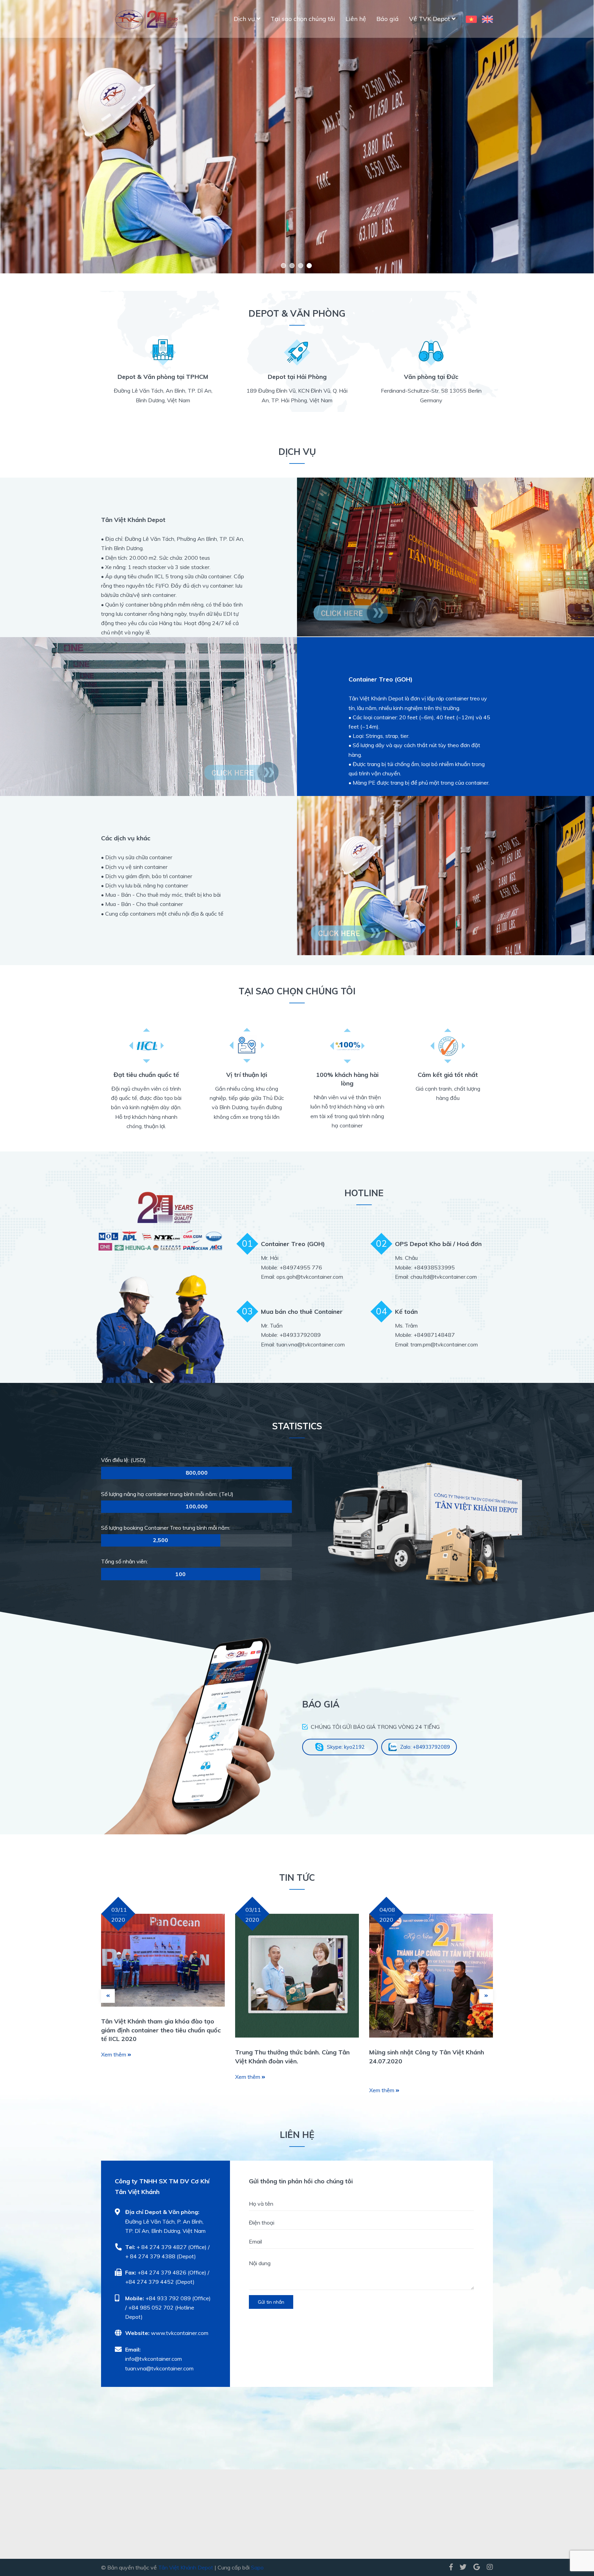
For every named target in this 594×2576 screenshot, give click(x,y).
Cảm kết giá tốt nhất (448, 1075)
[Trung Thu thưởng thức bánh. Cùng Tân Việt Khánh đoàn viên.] (297, 1976)
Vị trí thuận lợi (247, 1075)
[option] (297, 137)
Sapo (257, 2567)
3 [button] (301, 266)
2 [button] (292, 266)
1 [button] (283, 266)
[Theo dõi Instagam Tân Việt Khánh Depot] (488, 2567)
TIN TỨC (297, 1878)
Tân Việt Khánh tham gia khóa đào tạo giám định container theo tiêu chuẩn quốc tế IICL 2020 (161, 2030)
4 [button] (309, 266)
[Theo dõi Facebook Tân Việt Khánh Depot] (451, 2567)
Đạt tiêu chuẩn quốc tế (146, 1075)
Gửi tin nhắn (271, 2302)
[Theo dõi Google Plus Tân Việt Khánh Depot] (477, 2567)
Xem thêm (114, 2054)
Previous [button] (55, 137)
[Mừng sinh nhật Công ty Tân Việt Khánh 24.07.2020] (431, 1976)
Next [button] (539, 137)
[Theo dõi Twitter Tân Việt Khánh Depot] (463, 2567)
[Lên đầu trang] (575, 2542)
